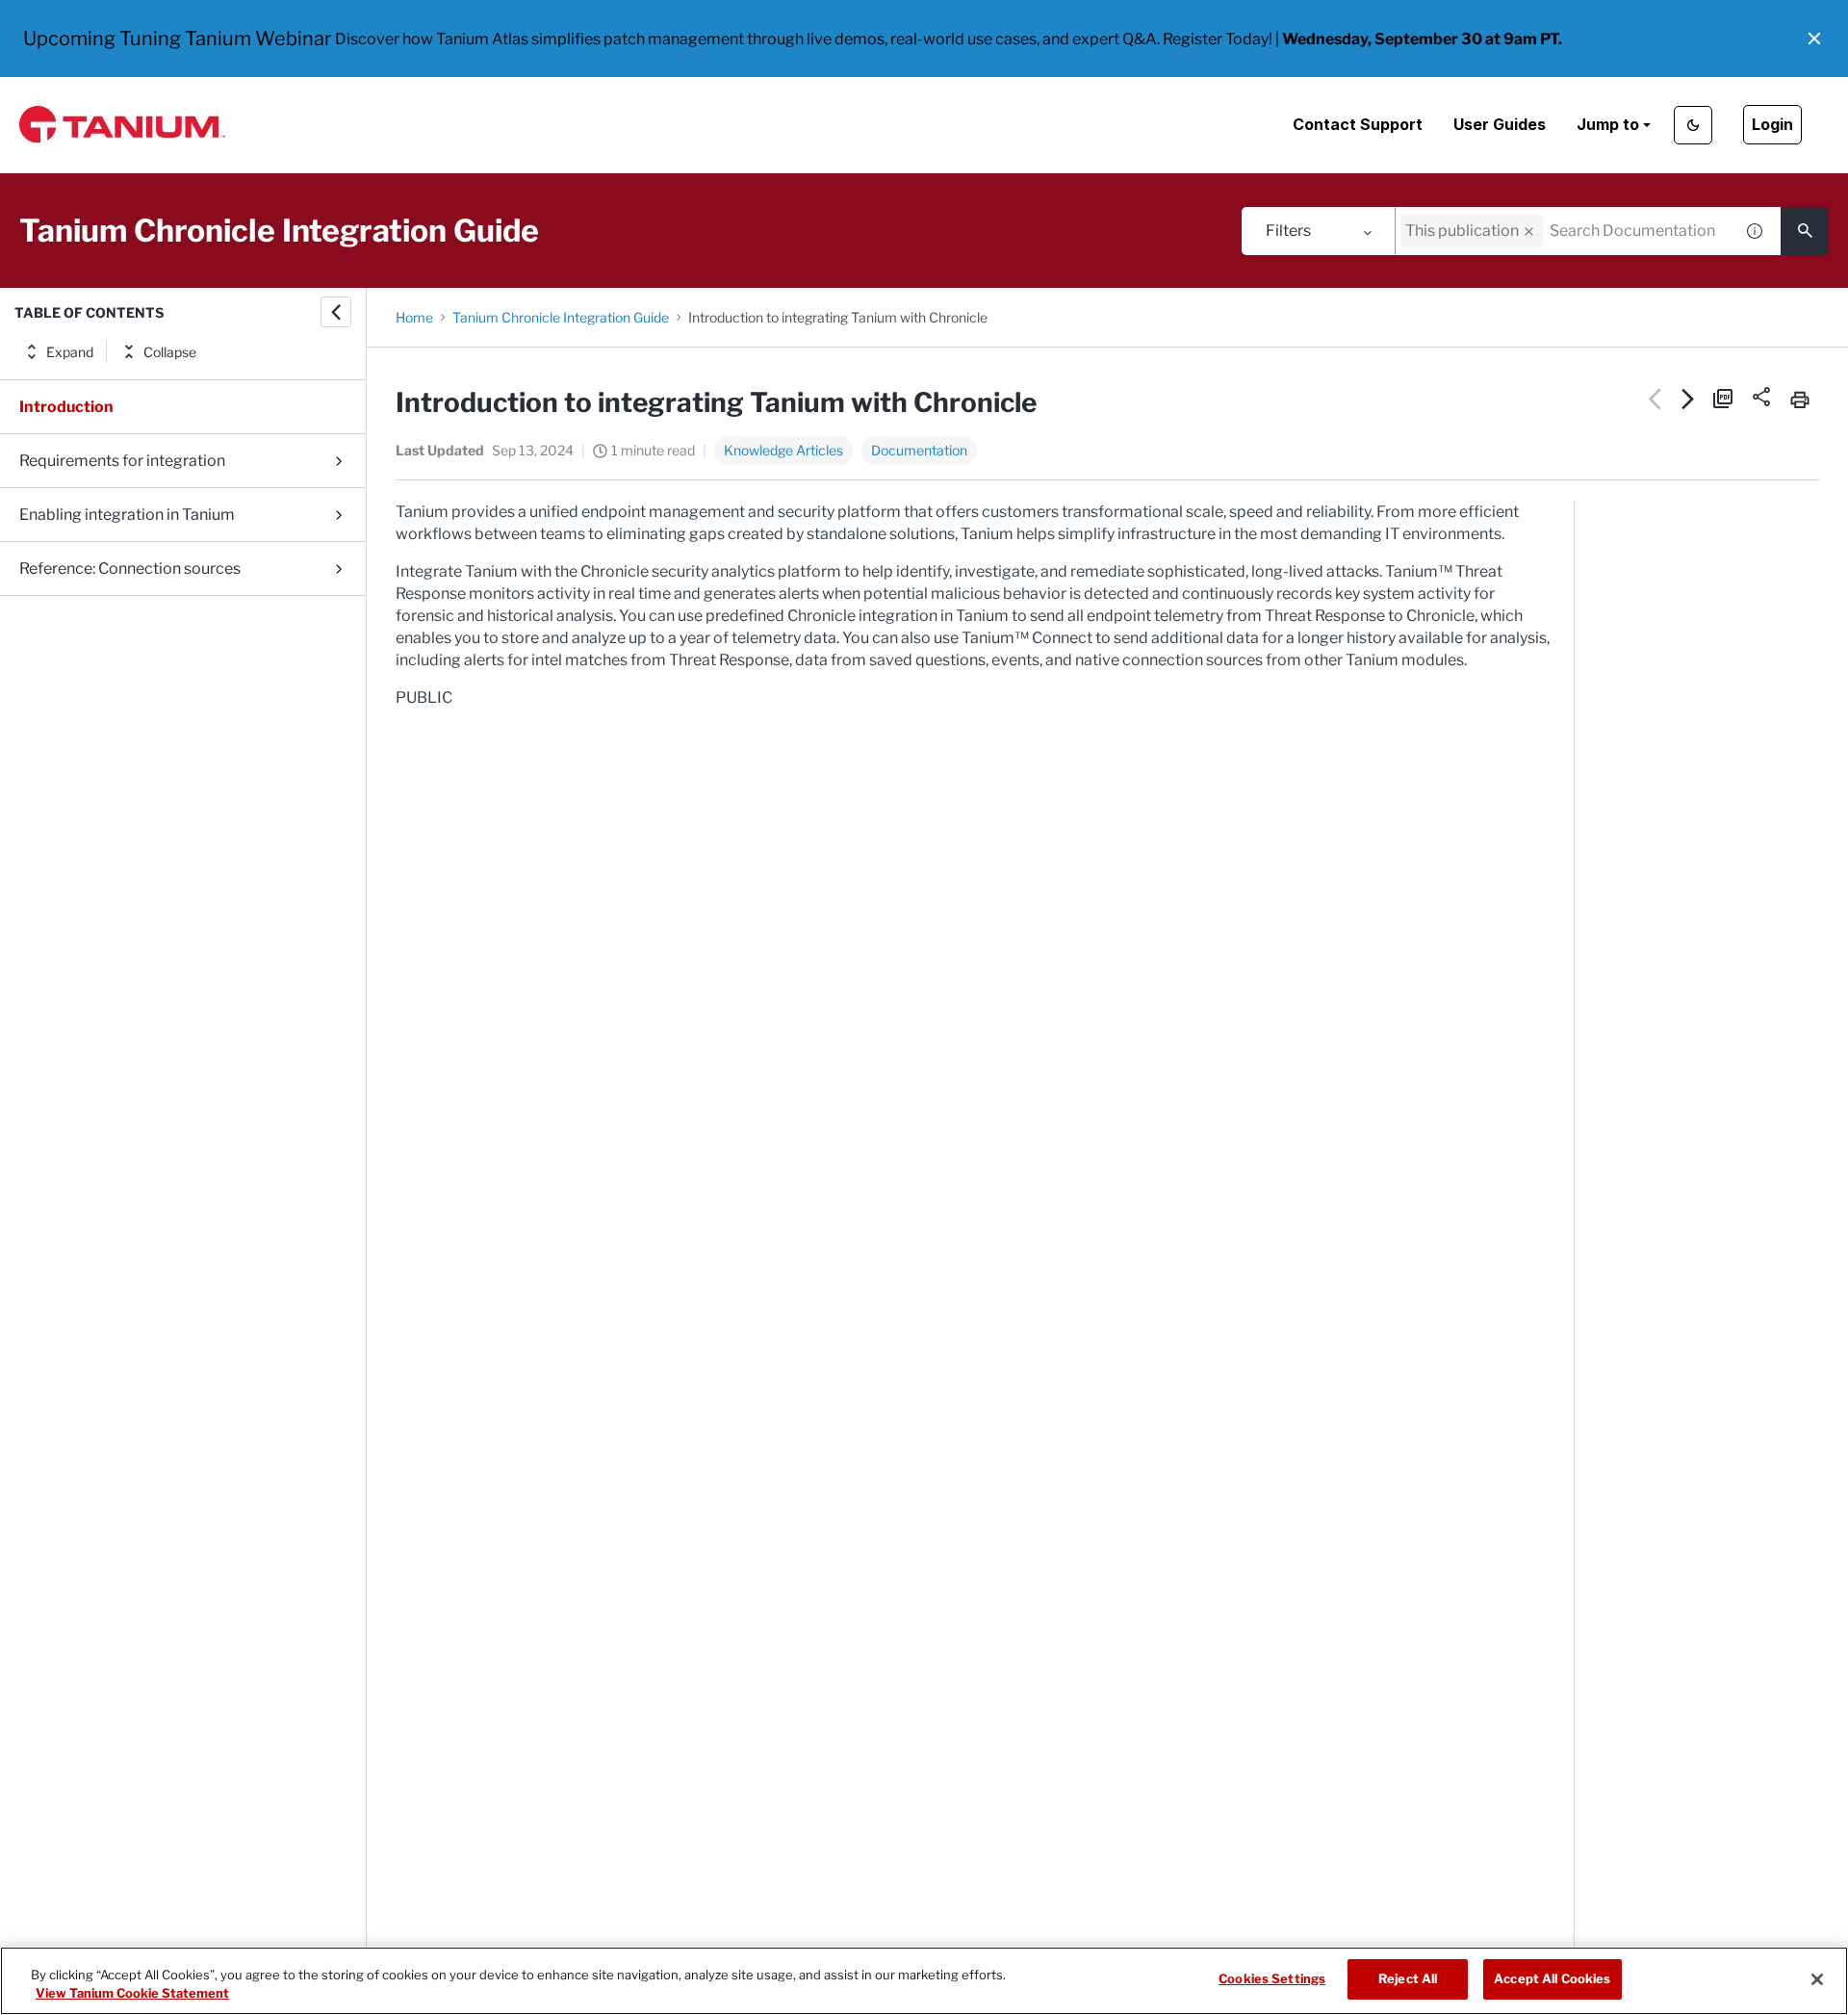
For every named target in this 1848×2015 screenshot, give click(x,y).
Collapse (170, 352)
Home (414, 317)
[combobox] (1564, 231)
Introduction (66, 407)
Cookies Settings (1272, 1978)
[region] (924, 1981)
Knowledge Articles (783, 450)
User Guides (1500, 124)
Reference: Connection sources (130, 568)
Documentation (919, 450)
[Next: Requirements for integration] (1689, 399)
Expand (70, 352)
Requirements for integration (122, 461)
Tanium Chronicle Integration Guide (561, 317)
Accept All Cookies (1552, 1978)
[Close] (1817, 1979)
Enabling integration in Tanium (127, 515)
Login (1772, 124)
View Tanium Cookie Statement (132, 1994)
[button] (1814, 39)
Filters (1288, 231)
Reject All (1408, 1978)
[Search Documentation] (1805, 231)
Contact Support (1358, 124)
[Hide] (336, 312)
